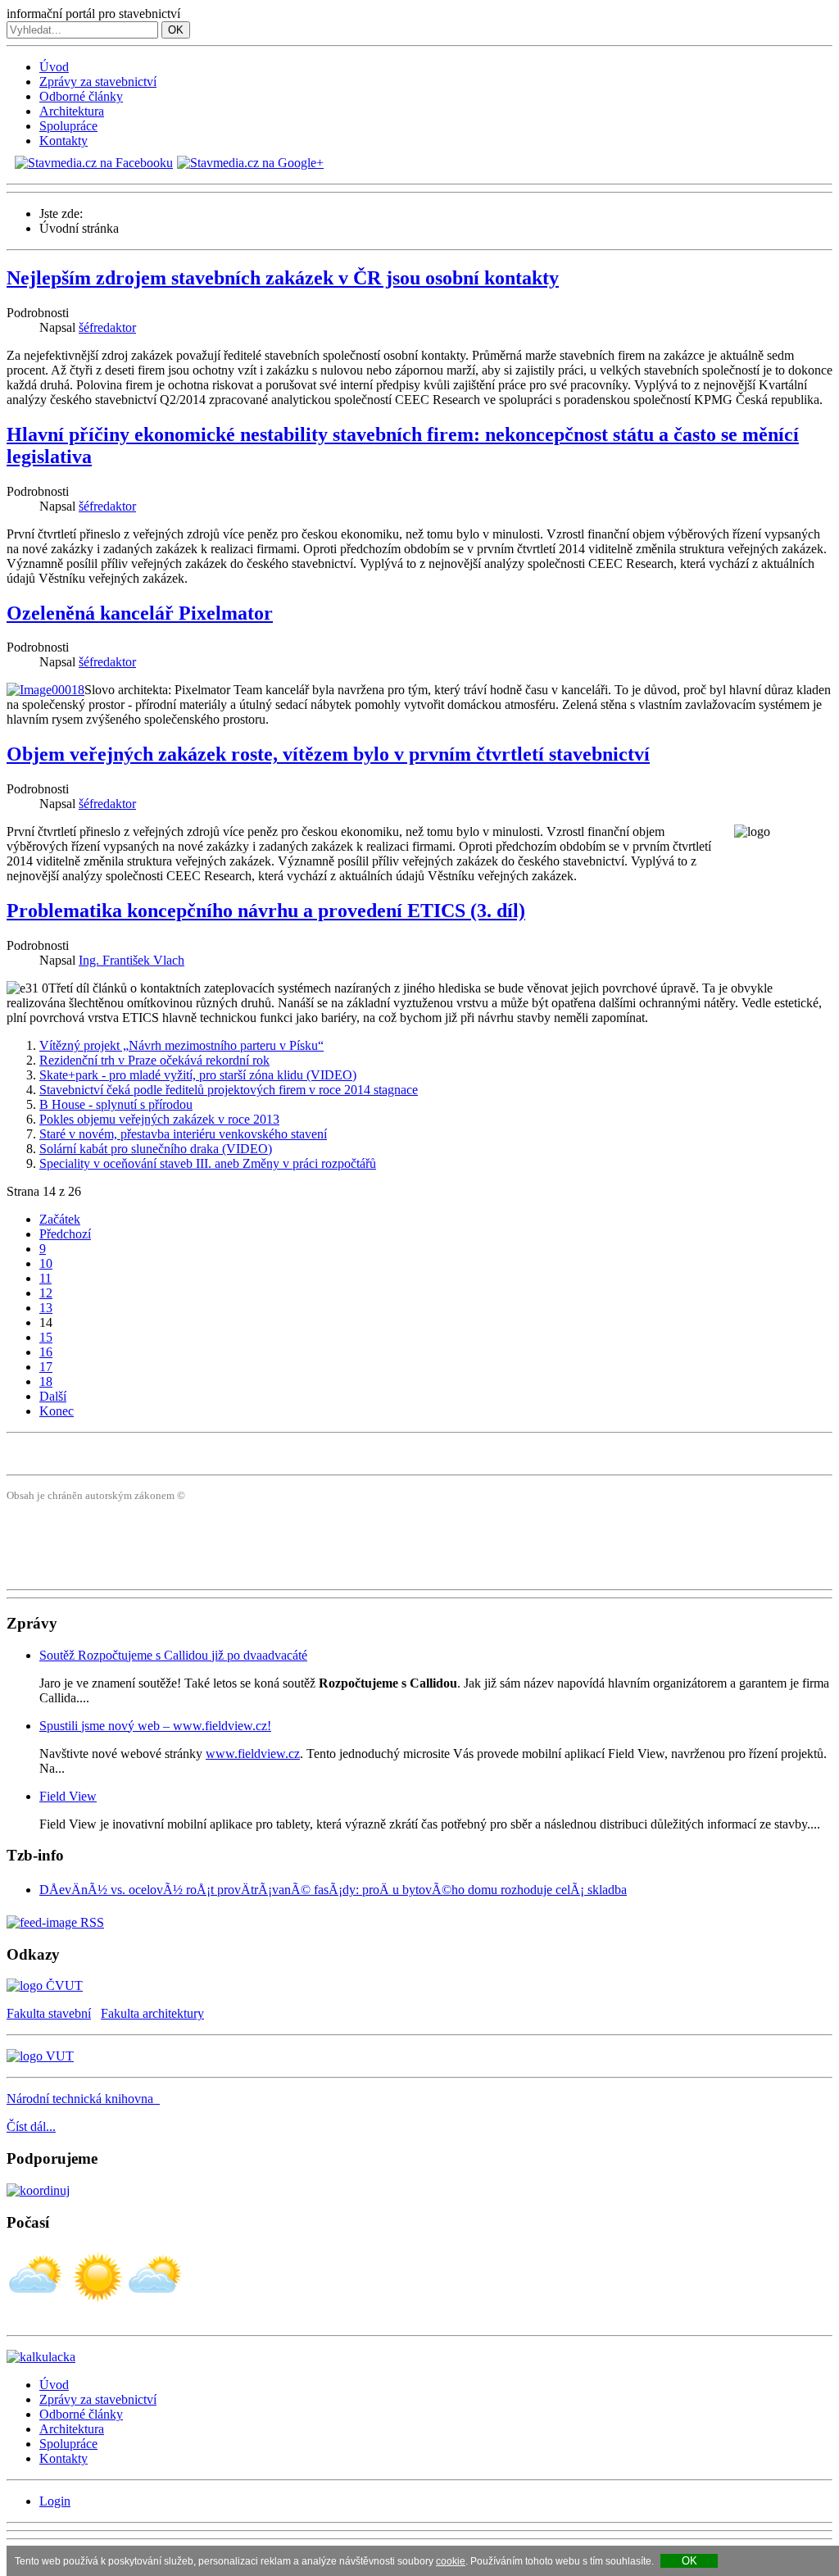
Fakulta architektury (152, 2013)
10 (46, 1263)
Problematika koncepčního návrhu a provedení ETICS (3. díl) (266, 911)
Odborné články (81, 96)
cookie (451, 2561)
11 (45, 1278)
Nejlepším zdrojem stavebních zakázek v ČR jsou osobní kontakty (283, 278)
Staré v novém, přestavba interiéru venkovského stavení (183, 1134)
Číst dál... (31, 2126)
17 (46, 1367)
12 (46, 1293)
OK (176, 30)
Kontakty (63, 141)
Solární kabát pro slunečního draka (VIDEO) (156, 1149)
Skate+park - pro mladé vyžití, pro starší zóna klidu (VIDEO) (198, 1075)
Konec (57, 1411)
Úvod (54, 67)
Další (53, 1396)
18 (46, 1381)
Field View (68, 1796)
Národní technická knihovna (83, 2099)
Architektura (72, 111)
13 (46, 1308)
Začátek (60, 1219)
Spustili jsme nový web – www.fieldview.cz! (155, 1726)
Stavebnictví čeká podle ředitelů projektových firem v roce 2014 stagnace (229, 1090)
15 (46, 1337)
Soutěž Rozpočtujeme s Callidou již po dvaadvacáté (173, 1655)
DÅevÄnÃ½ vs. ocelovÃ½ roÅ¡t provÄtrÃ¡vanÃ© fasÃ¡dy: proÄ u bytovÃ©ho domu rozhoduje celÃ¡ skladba (333, 1890)
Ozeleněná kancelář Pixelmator (140, 613)
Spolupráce (68, 126)
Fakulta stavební (49, 2013)
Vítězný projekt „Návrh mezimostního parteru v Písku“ (181, 1045)
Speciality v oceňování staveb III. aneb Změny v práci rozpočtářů (208, 1163)
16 (46, 1352)
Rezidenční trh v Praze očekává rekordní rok (154, 1060)
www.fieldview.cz (253, 1754)
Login (55, 2501)
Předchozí (65, 1234)
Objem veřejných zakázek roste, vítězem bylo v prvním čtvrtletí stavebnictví (328, 754)
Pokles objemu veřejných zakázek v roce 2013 (159, 1119)
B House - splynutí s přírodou (116, 1104)
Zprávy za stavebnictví (98, 82)
